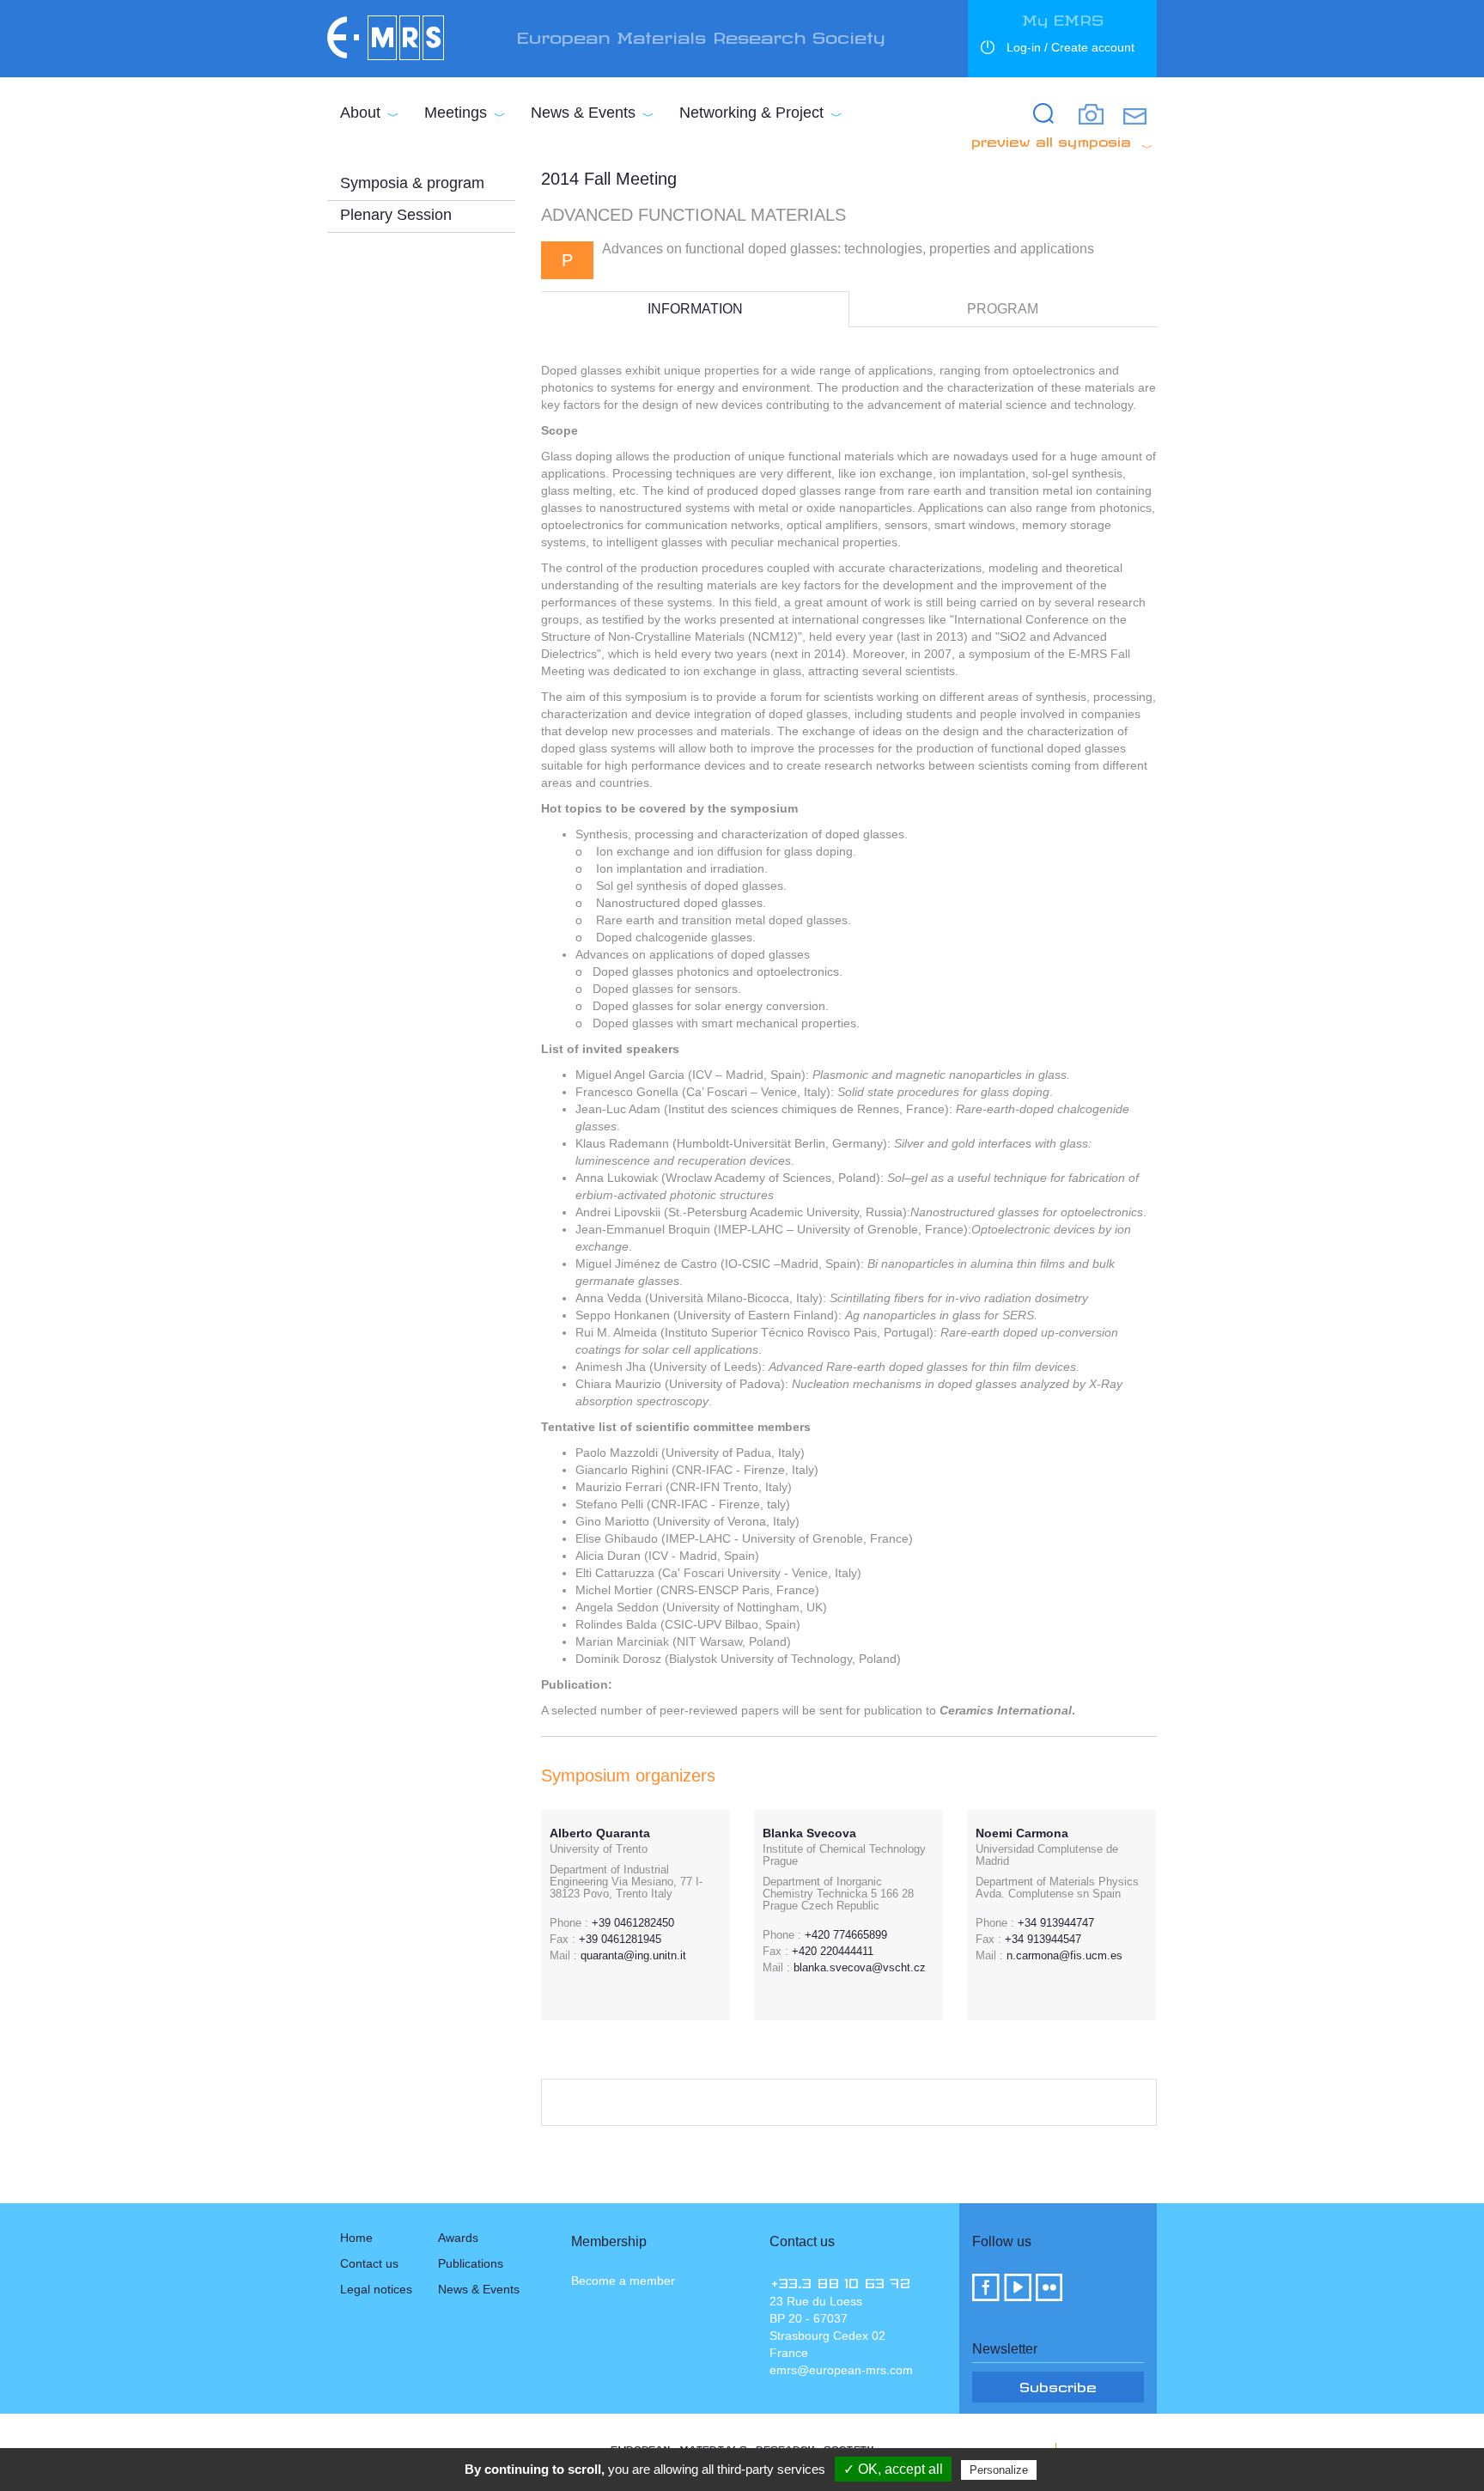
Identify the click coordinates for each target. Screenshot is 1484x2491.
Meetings (456, 113)
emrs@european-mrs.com (841, 2370)
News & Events (583, 113)
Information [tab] (695, 309)
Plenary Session (396, 215)
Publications (471, 2263)
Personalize (999, 2470)
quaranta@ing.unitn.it (633, 1955)
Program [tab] (1003, 309)
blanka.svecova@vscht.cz (860, 1967)
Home (356, 2238)
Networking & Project (751, 113)
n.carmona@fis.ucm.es (1064, 1955)
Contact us (369, 2263)
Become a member (623, 2281)
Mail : (563, 1956)
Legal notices (376, 2289)
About (360, 113)
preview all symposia (1051, 139)
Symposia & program (412, 183)
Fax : (563, 1940)
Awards (458, 2238)
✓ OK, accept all (893, 2469)
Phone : (569, 1923)
